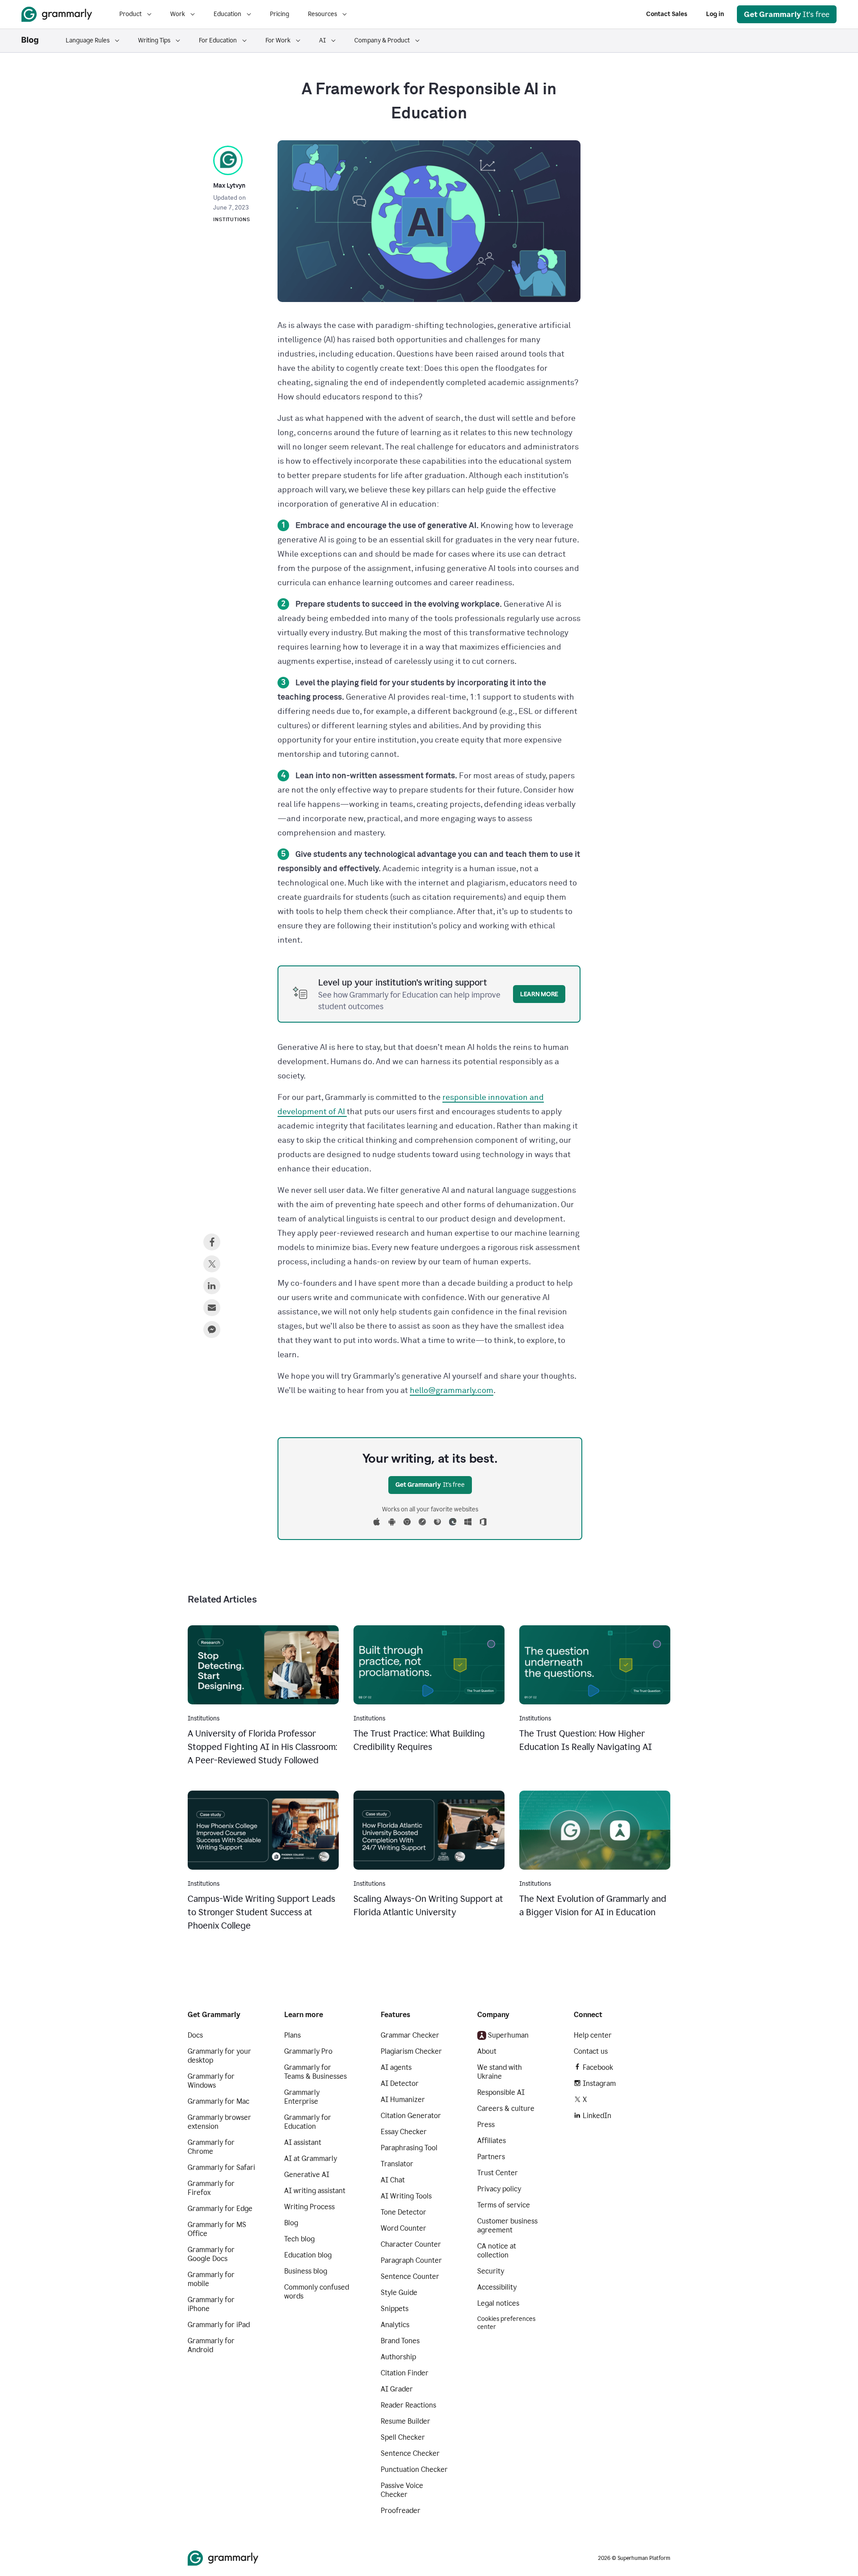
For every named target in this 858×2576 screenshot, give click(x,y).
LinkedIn (597, 2116)
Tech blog (299, 2239)
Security (491, 2271)
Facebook (598, 2067)
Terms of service (504, 2205)
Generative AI (307, 2175)
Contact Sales (667, 14)
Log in (715, 14)
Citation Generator (411, 2116)
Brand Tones (400, 2341)
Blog (291, 2223)
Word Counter (404, 2228)
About (487, 2051)
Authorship (398, 2357)
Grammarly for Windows (211, 2081)
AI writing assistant (315, 2191)
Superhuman (508, 2035)
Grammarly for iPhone (211, 2304)
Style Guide (399, 2293)
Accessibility (497, 2287)
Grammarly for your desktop (219, 2056)
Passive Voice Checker (402, 2490)
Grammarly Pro (308, 2051)
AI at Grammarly (311, 2159)
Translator (397, 2164)
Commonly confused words (317, 2292)
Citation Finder (405, 2373)
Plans (292, 2035)
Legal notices (498, 2303)
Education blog (308, 2255)
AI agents (396, 2067)
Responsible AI (501, 2092)
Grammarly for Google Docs (211, 2254)
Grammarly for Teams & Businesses (315, 2072)
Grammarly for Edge (220, 2209)
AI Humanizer (403, 2100)
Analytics (395, 2325)
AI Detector (400, 2083)
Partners (491, 2157)
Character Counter (411, 2244)
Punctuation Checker (414, 2469)
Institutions (232, 220)
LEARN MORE (539, 994)
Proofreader (401, 2511)
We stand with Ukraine (500, 2072)
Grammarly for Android (211, 2345)
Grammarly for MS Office (217, 2229)
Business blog (306, 2271)
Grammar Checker (410, 2035)
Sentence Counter (410, 2276)
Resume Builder (406, 2421)
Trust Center (498, 2173)
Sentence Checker (410, 2453)
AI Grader (397, 2389)
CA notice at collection (497, 2251)
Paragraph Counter (411, 2260)
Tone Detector (404, 2212)
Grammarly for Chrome (211, 2147)
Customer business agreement (507, 2226)
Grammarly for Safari (221, 2167)
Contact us (591, 2051)
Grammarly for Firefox (211, 2188)
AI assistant (303, 2142)
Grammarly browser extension (219, 2122)
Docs (195, 2035)
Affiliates (492, 2141)
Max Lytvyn (229, 186)
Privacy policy (499, 2189)
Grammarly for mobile (211, 2279)
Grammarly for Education (308, 2122)
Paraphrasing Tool (409, 2148)
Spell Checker (403, 2437)
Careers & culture (506, 2108)
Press (486, 2125)
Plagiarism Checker (411, 2051)
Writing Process (309, 2207)
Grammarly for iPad (219, 2325)
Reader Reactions (408, 2405)
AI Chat (393, 2180)
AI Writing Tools (406, 2196)
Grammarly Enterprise (302, 2097)
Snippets (395, 2309)
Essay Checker (404, 2132)
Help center (593, 2035)
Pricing (280, 14)
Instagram (599, 2083)
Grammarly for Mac (219, 2101)
